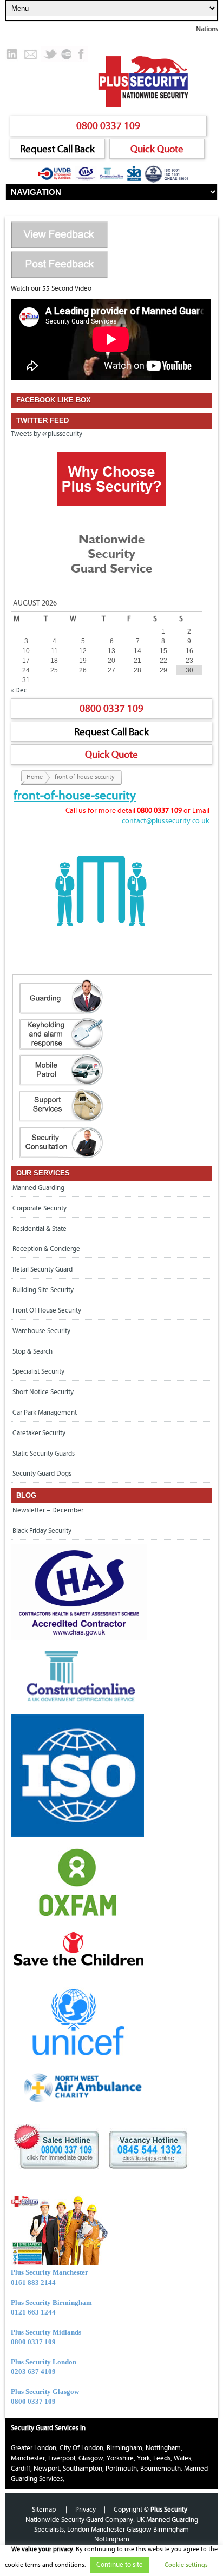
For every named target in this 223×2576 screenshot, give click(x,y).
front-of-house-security (75, 796)
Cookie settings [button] (186, 2565)
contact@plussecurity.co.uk (166, 821)
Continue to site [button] (120, 2565)
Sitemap (45, 2510)
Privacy (86, 2510)
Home (34, 777)
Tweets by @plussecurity (47, 434)
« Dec (19, 690)
